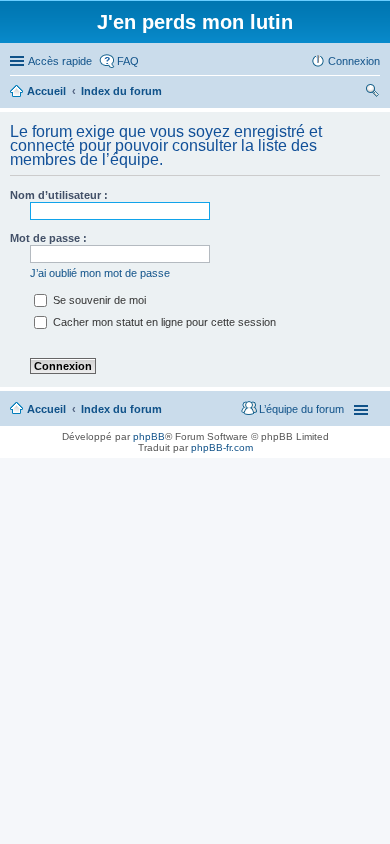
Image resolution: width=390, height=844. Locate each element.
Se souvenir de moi (98, 300)
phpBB (149, 436)
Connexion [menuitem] (354, 61)
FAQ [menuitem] (128, 61)
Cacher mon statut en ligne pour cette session (163, 322)
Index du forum (121, 409)
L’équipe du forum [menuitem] (301, 409)
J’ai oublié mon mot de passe (100, 273)
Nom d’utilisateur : (59, 195)
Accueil (46, 409)
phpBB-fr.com (222, 447)
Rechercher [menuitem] (372, 93)
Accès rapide (60, 61)
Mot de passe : (48, 238)
